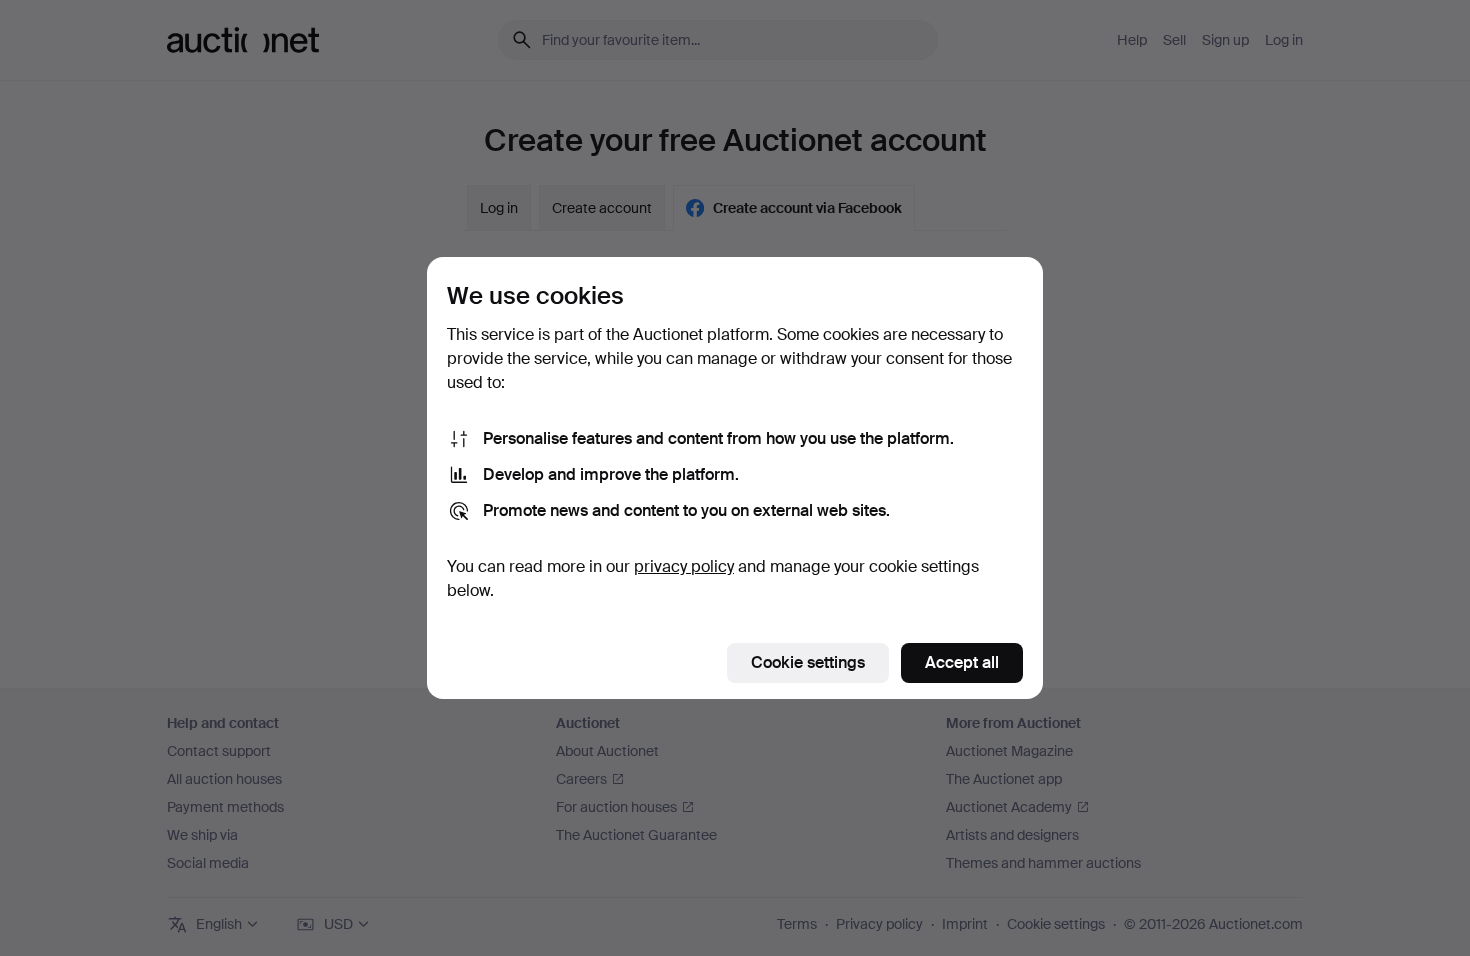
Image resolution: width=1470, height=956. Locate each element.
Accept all (962, 662)
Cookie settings (808, 662)
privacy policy (684, 566)
